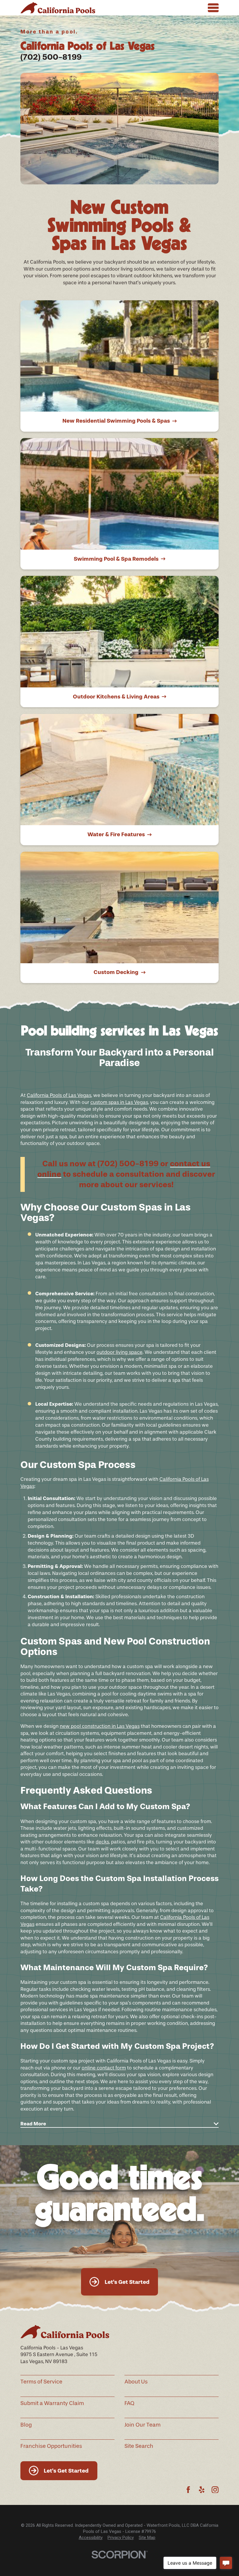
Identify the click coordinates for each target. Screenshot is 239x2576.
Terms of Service (41, 2382)
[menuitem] (91, 2538)
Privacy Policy (121, 2538)
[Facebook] (188, 2490)
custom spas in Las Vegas (119, 1102)
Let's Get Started (127, 2282)
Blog (26, 2425)
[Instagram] (215, 2490)
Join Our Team (143, 2425)
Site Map (147, 2538)
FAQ (129, 2403)
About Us (136, 2382)
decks (102, 1842)
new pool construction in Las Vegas (100, 1726)
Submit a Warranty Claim (52, 2403)
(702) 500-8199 (51, 57)
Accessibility (91, 2538)
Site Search (139, 2446)
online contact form (104, 2068)
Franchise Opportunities (51, 2446)
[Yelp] (202, 2490)
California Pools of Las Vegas (59, 1095)
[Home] (58, 8)
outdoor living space (119, 1352)
